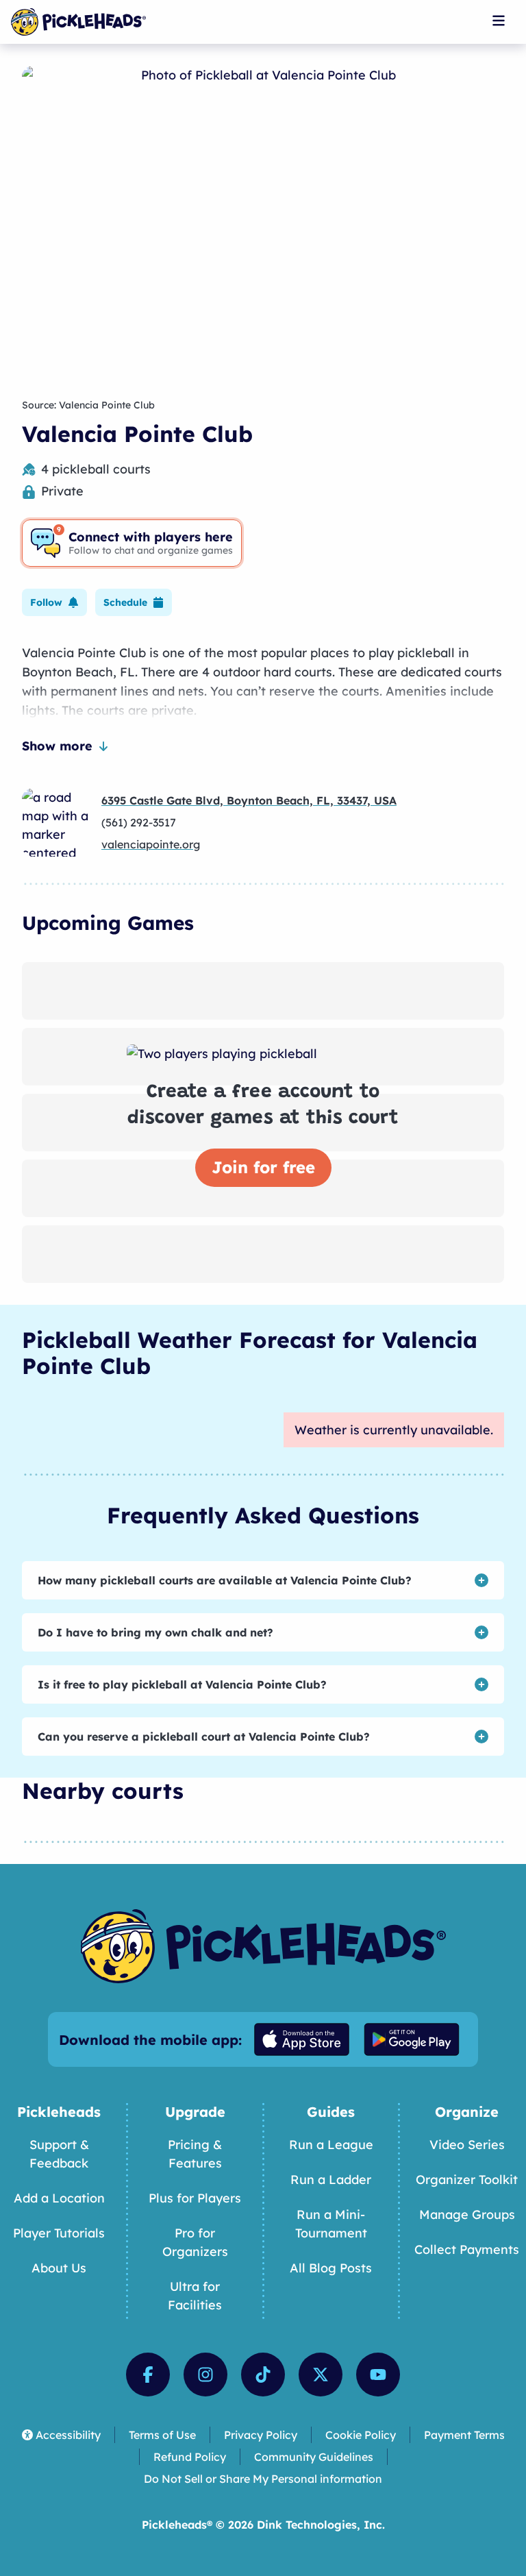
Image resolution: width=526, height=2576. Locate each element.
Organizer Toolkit (467, 2180)
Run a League (331, 2145)
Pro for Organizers (195, 2242)
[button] (54, 602)
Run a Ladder (331, 2180)
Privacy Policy (261, 2435)
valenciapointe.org (151, 844)
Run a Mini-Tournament (331, 2224)
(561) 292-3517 (139, 822)
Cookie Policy (361, 2435)
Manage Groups (467, 2215)
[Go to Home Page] (78, 22)
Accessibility (68, 2435)
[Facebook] (148, 2375)
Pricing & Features (195, 2154)
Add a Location (59, 2198)
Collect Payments (467, 2249)
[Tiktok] (263, 2375)
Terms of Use (162, 2435)
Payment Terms (464, 2435)
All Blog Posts (331, 2268)
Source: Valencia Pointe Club (88, 405)
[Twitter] (321, 2375)
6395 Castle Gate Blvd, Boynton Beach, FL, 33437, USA (249, 800)
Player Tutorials (59, 2233)
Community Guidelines (314, 2457)
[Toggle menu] (499, 21)
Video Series (467, 2145)
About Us (59, 2268)
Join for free (263, 1167)
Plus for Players (195, 2198)
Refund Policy (190, 2457)
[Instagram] (205, 2375)
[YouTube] (378, 2375)
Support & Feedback (59, 2154)
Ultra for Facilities (195, 2296)
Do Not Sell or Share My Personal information (263, 2479)
